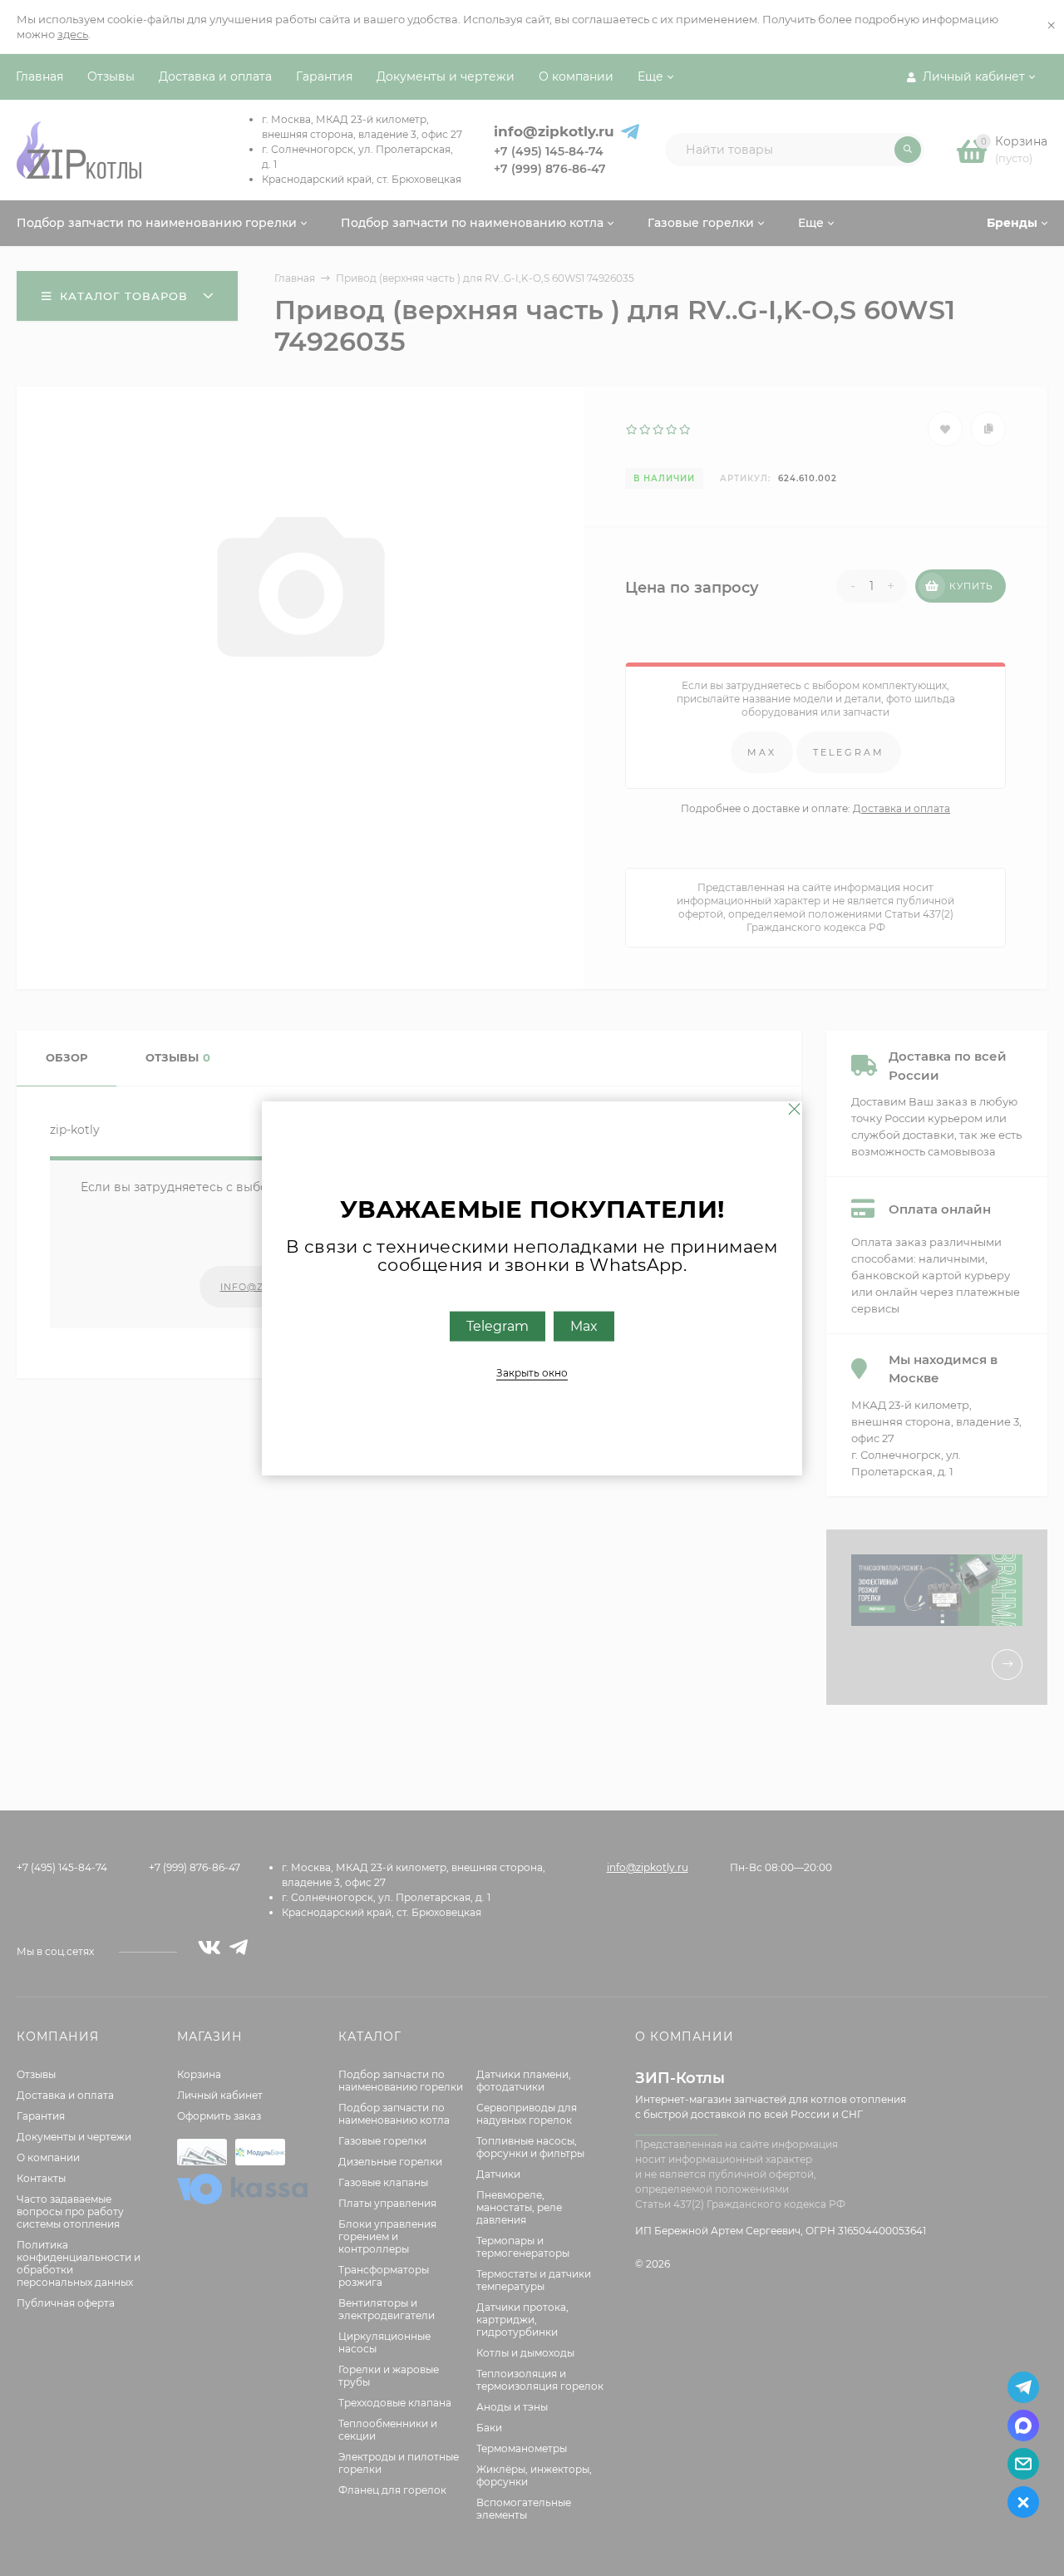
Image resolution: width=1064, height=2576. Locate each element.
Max (584, 1325)
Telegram (498, 1325)
